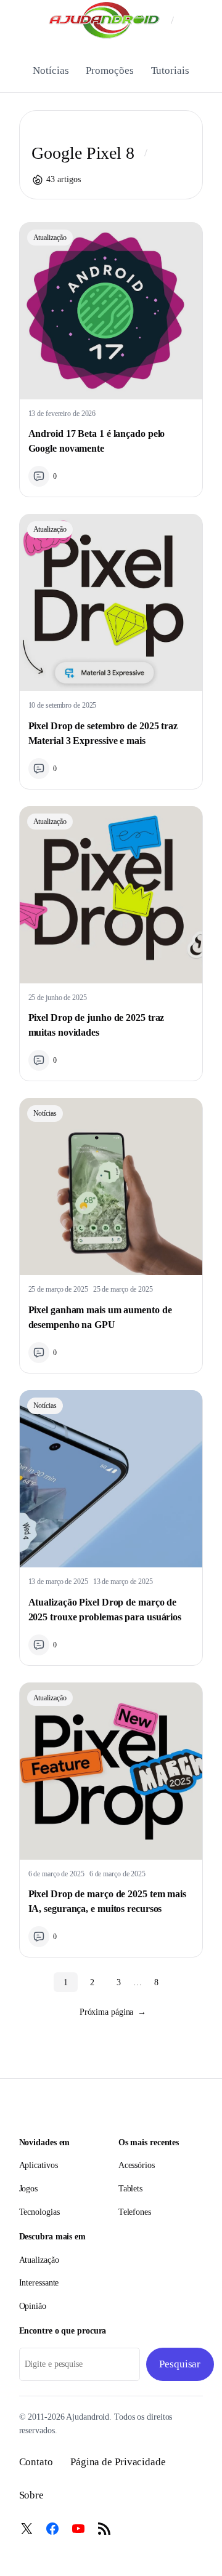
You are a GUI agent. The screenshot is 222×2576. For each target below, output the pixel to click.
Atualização (50, 238)
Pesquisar (180, 2364)
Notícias (45, 1113)
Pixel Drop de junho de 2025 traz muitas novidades (97, 1025)
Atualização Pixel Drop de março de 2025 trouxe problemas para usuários (105, 1610)
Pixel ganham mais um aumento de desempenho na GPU (100, 1317)
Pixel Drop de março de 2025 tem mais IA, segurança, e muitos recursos (107, 1901)
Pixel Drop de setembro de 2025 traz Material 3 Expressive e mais (103, 733)
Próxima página (113, 2012)
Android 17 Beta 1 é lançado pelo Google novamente (97, 441)
